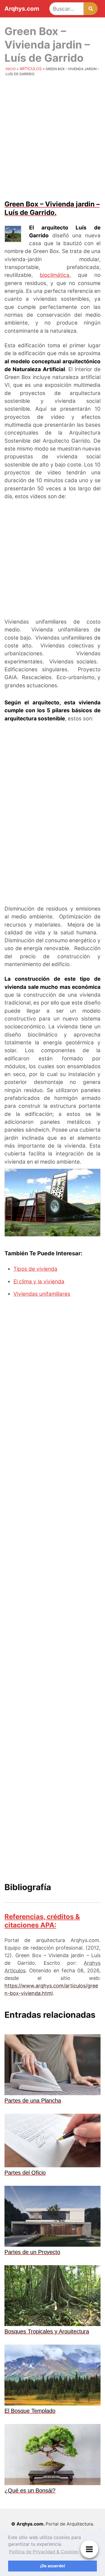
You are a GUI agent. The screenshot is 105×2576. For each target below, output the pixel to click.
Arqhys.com (22, 9)
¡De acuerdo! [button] (53, 2566)
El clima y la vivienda (39, 1282)
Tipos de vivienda (35, 1269)
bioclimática (55, 275)
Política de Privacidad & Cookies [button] (44, 2552)
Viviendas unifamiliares (42, 1294)
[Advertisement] (53, 138)
